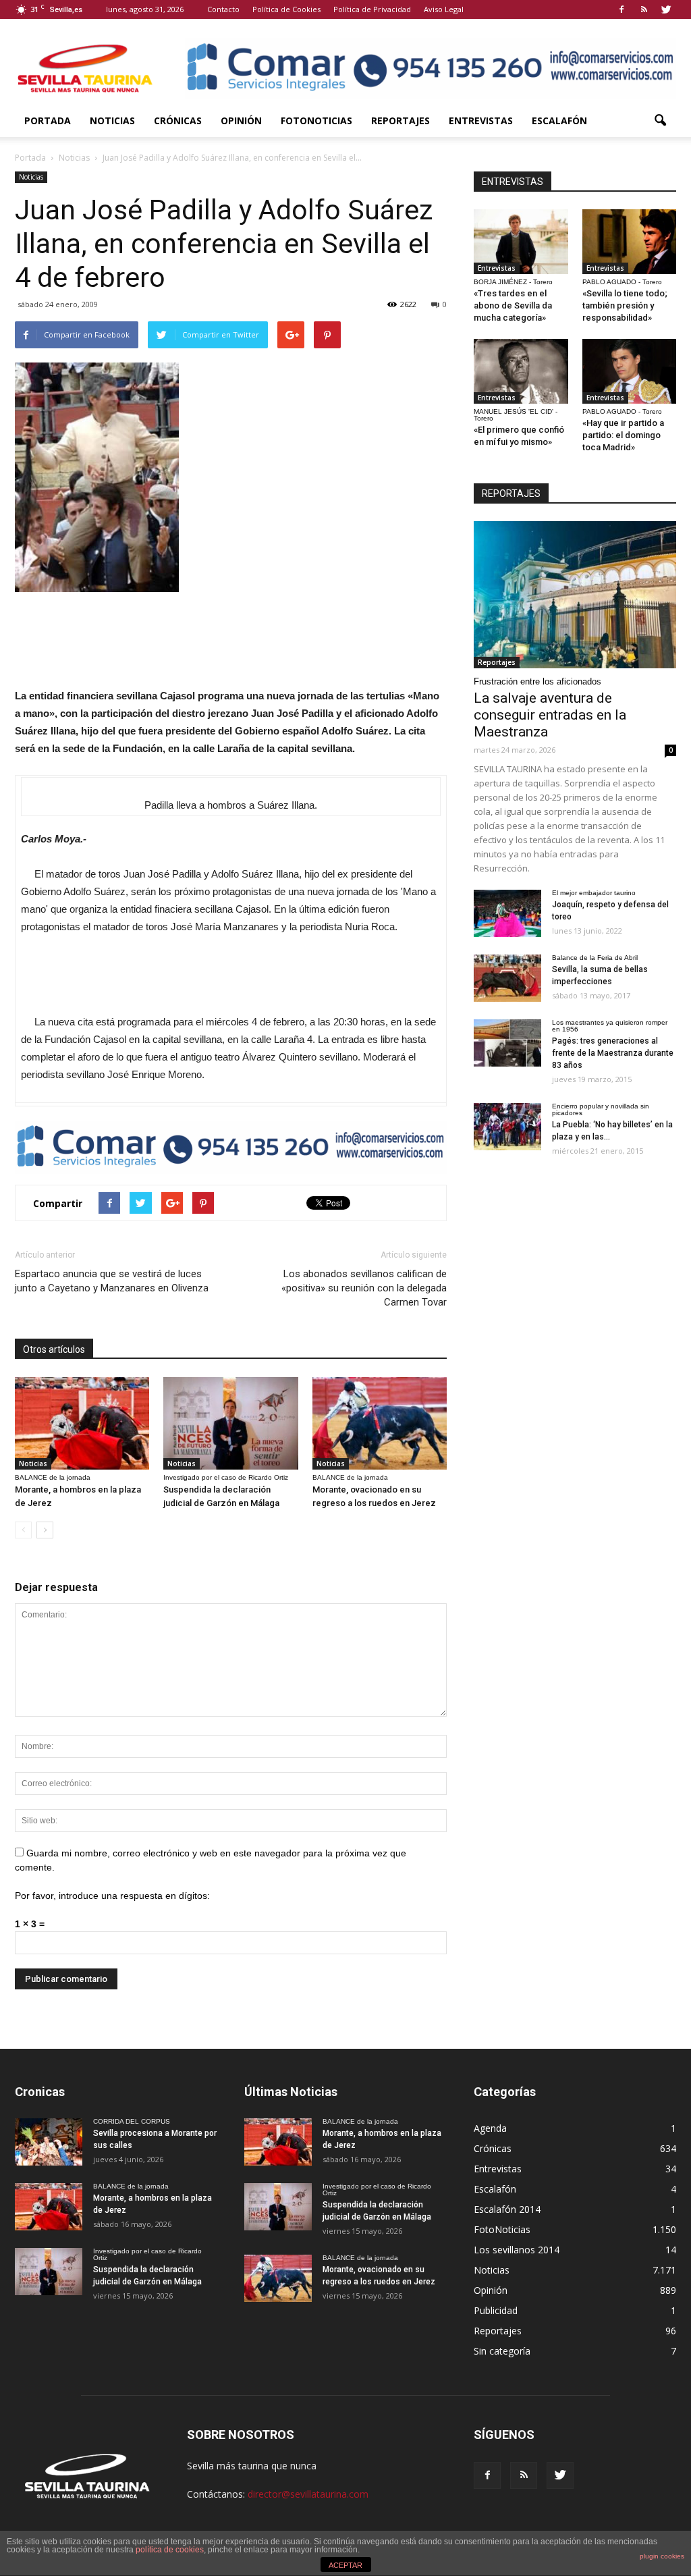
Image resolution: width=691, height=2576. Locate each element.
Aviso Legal (444, 9)
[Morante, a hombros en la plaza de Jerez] (82, 1423)
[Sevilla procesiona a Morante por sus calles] (49, 2142)
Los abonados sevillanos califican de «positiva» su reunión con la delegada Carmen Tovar (364, 1288)
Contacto (223, 9)
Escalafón (559, 120)
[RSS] (644, 9)
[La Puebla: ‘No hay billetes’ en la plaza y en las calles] (507, 1127)
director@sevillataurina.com (308, 2494)
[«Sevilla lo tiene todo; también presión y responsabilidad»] (630, 242)
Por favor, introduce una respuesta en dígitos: (112, 1896)
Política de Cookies (286, 9)
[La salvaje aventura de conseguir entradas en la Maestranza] (575, 595)
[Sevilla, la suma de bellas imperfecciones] (507, 978)
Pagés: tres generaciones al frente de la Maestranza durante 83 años (613, 1053)
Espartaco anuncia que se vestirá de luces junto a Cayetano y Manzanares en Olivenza (112, 1281)
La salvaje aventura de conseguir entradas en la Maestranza (550, 715)
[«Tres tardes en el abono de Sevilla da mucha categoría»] (521, 242)
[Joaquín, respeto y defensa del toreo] (507, 913)
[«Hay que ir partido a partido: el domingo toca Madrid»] (630, 371)
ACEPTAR (345, 2565)
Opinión (241, 120)
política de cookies (170, 2550)
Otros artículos (54, 1349)
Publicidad (496, 2310)
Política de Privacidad (372, 9)
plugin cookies (662, 2556)
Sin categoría (502, 2351)
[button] (660, 121)
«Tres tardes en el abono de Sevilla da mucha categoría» (513, 305)
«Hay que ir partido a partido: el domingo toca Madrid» (623, 435)
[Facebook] (621, 9)
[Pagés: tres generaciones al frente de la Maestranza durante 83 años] (507, 1043)
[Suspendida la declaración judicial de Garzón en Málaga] (230, 1423)
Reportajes (400, 120)
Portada (48, 120)
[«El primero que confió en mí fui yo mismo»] (521, 371)
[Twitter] (666, 9)
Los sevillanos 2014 (517, 2250)
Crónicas (178, 120)
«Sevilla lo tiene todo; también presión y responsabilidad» (625, 305)
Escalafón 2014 (507, 2209)
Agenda (490, 2128)
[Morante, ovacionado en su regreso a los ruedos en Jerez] (380, 1423)
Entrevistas (481, 120)
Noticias (112, 120)
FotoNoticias (316, 120)
